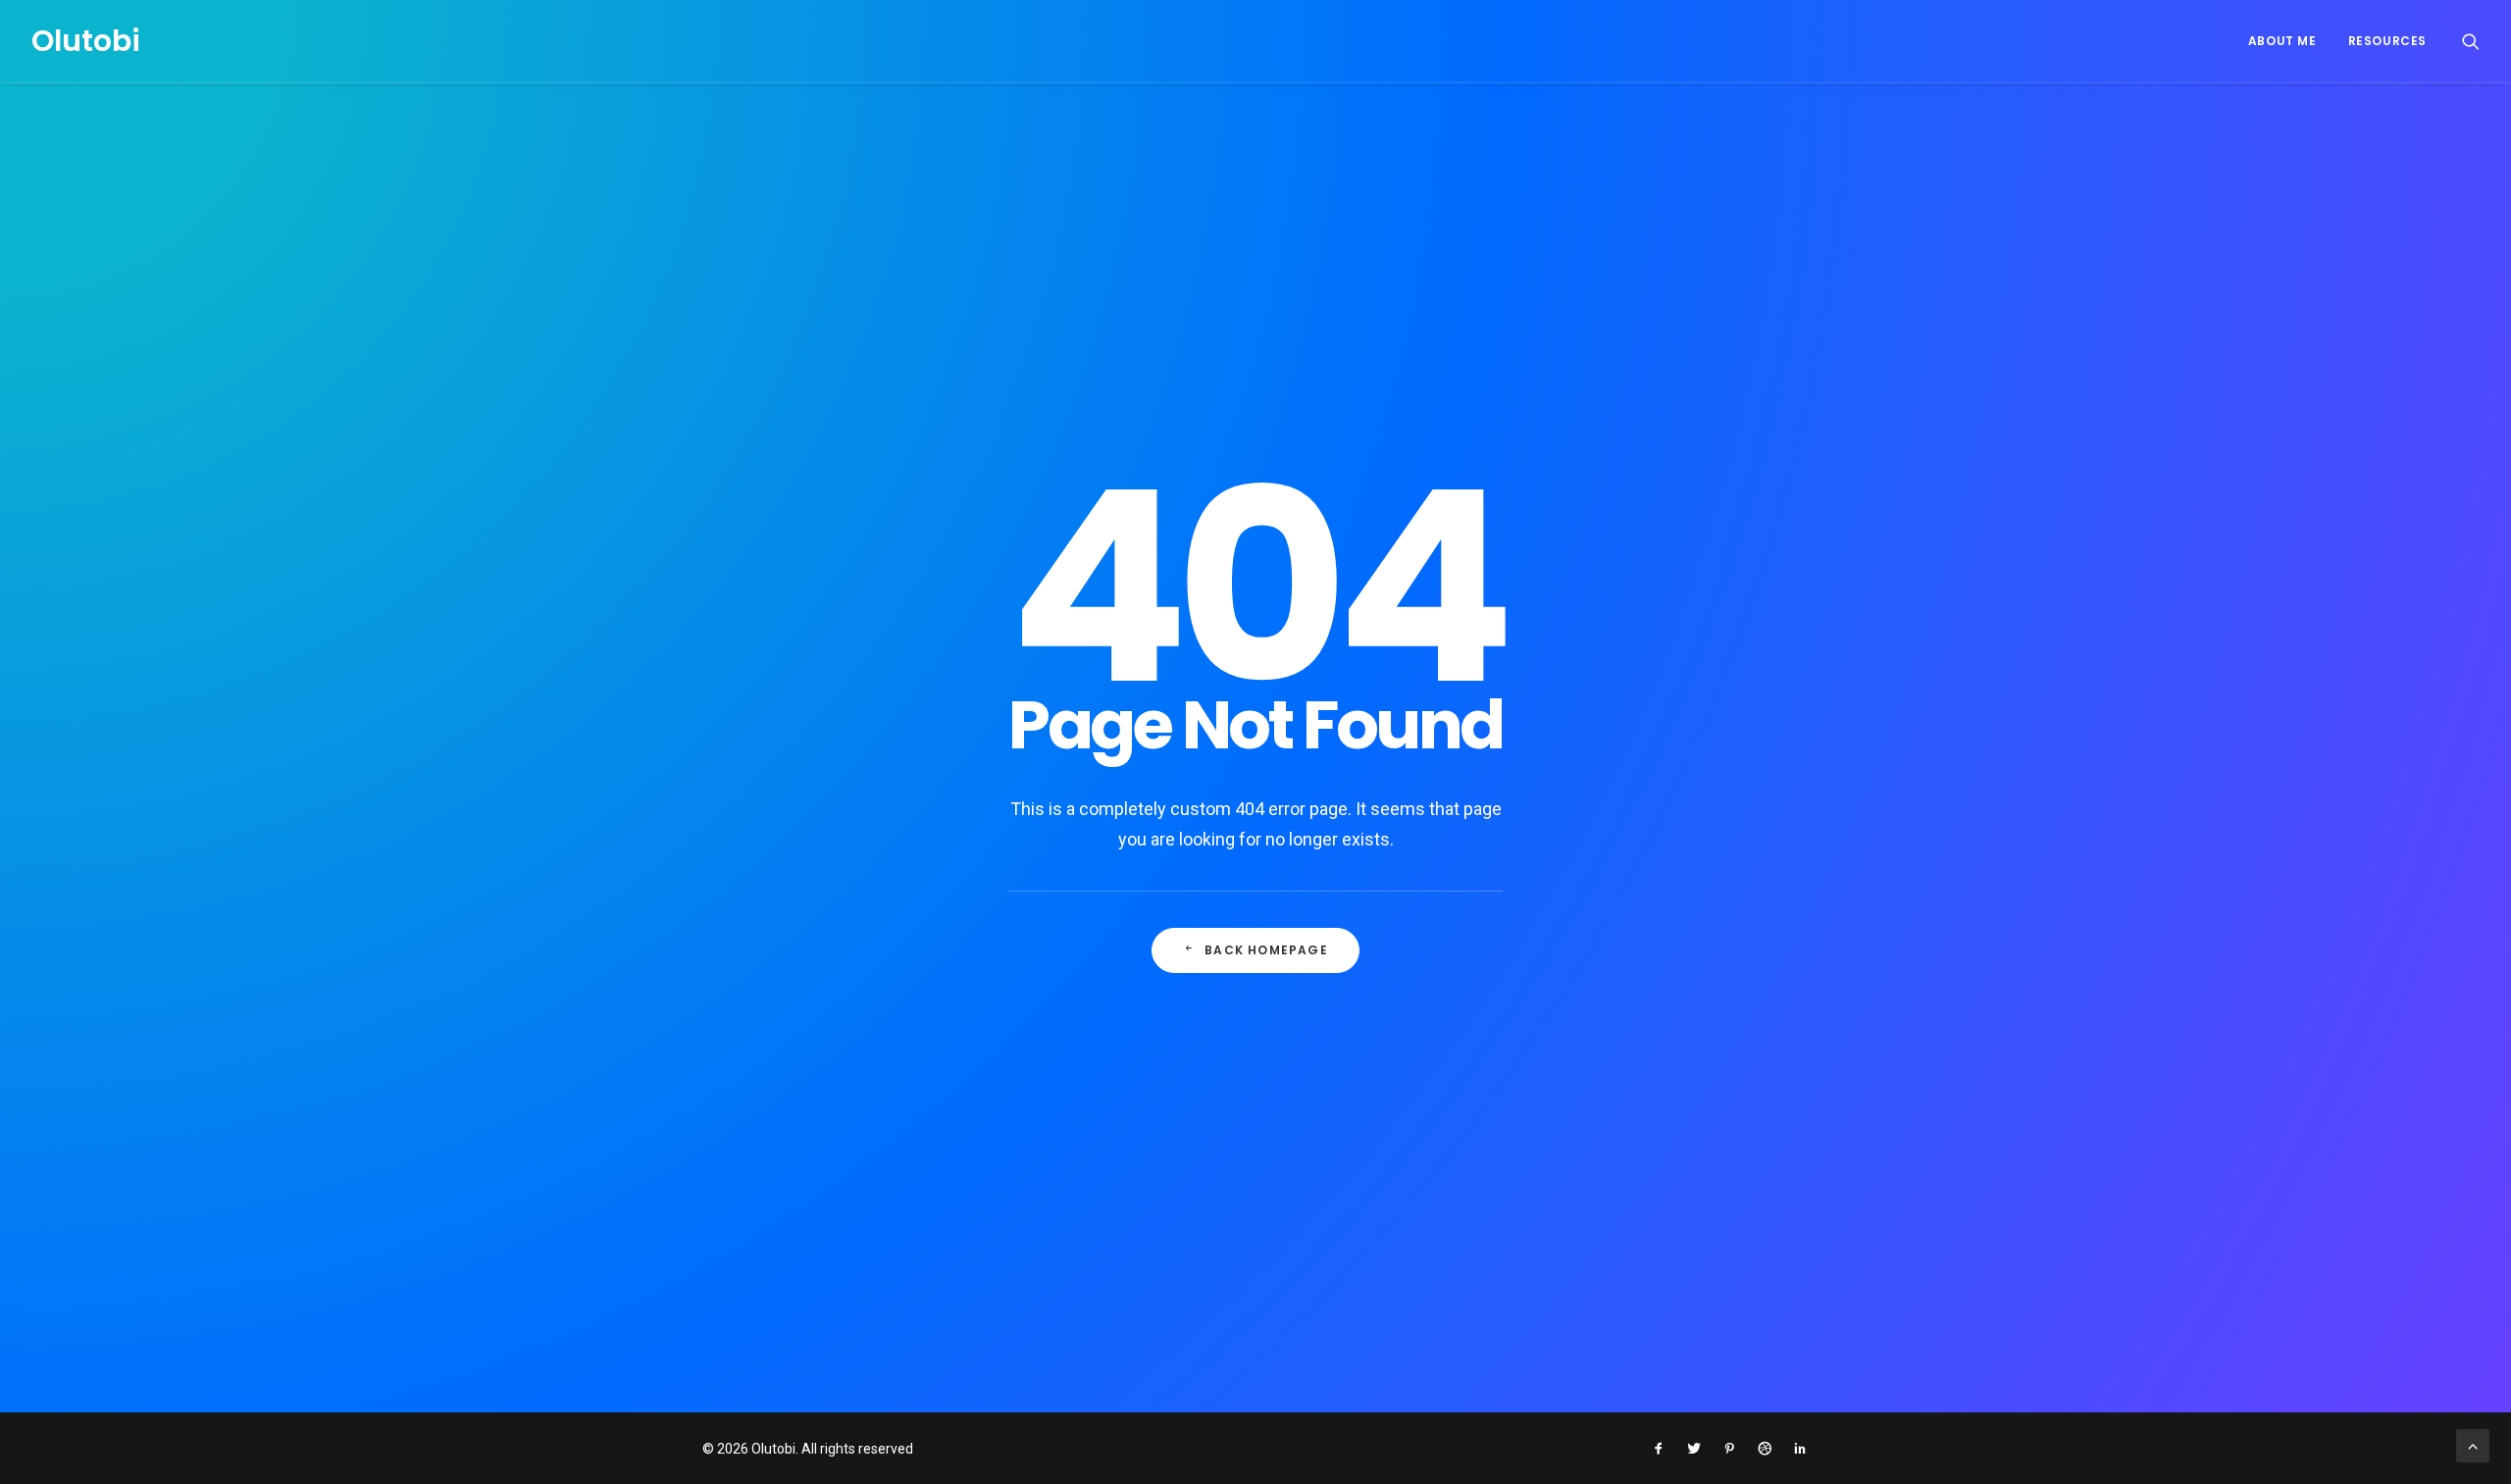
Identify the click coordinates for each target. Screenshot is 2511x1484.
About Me (2282, 41)
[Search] (2471, 41)
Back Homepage (1266, 950)
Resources (2387, 41)
